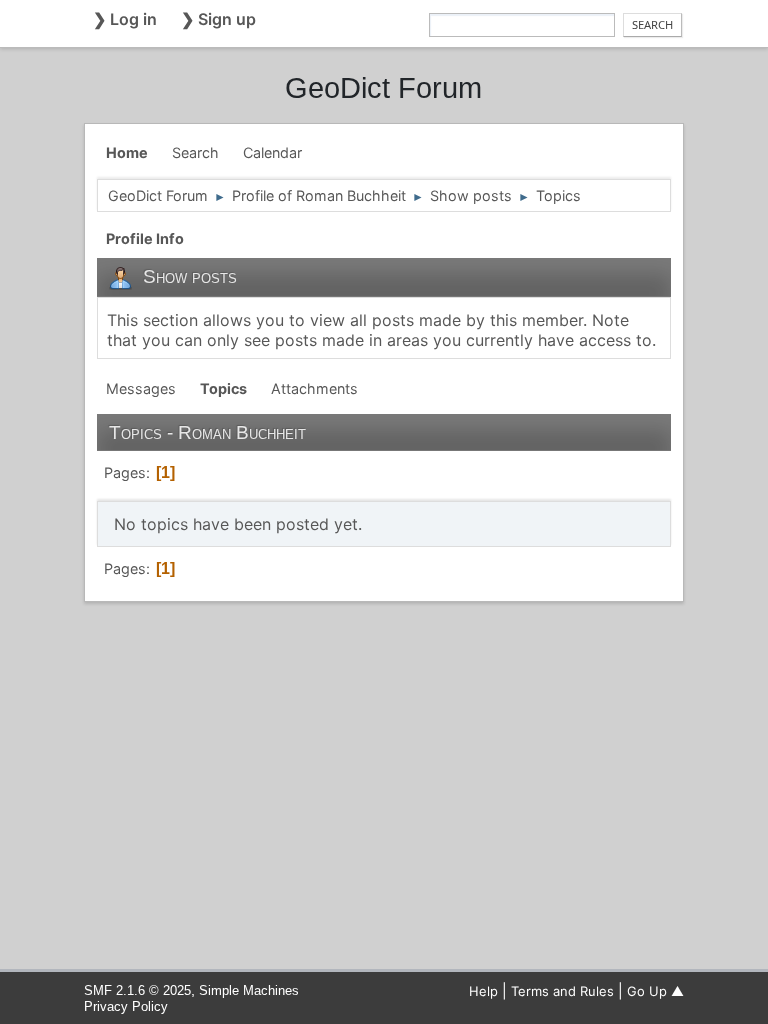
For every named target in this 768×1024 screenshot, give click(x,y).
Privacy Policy (126, 1006)
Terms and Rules (562, 991)
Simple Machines (249, 990)
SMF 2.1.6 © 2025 (137, 990)
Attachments (314, 388)
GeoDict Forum (383, 88)
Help (483, 991)
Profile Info (145, 238)
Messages (141, 388)
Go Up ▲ (655, 991)
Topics (223, 388)
